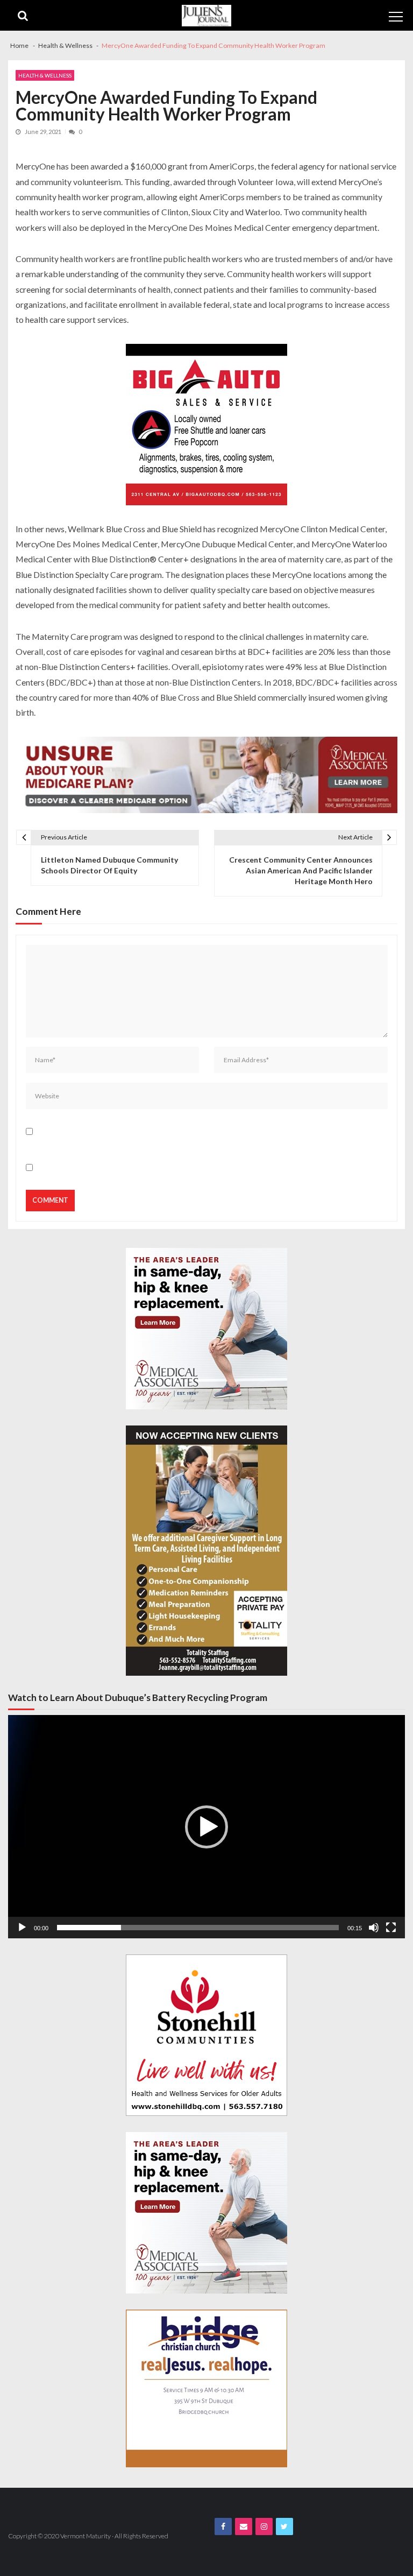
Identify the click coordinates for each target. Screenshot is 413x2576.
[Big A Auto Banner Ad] (206, 425)
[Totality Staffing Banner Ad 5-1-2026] (206, 1551)
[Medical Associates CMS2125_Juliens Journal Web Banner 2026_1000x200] (206, 775)
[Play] (22, 1928)
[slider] (198, 1928)
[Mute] (374, 1928)
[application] (206, 1827)
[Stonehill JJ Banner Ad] (206, 2035)
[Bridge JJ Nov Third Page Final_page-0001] (206, 2388)
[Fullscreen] (391, 1928)
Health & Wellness (45, 75)
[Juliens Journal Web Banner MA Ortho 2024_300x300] (206, 1329)
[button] (206, 1827)
